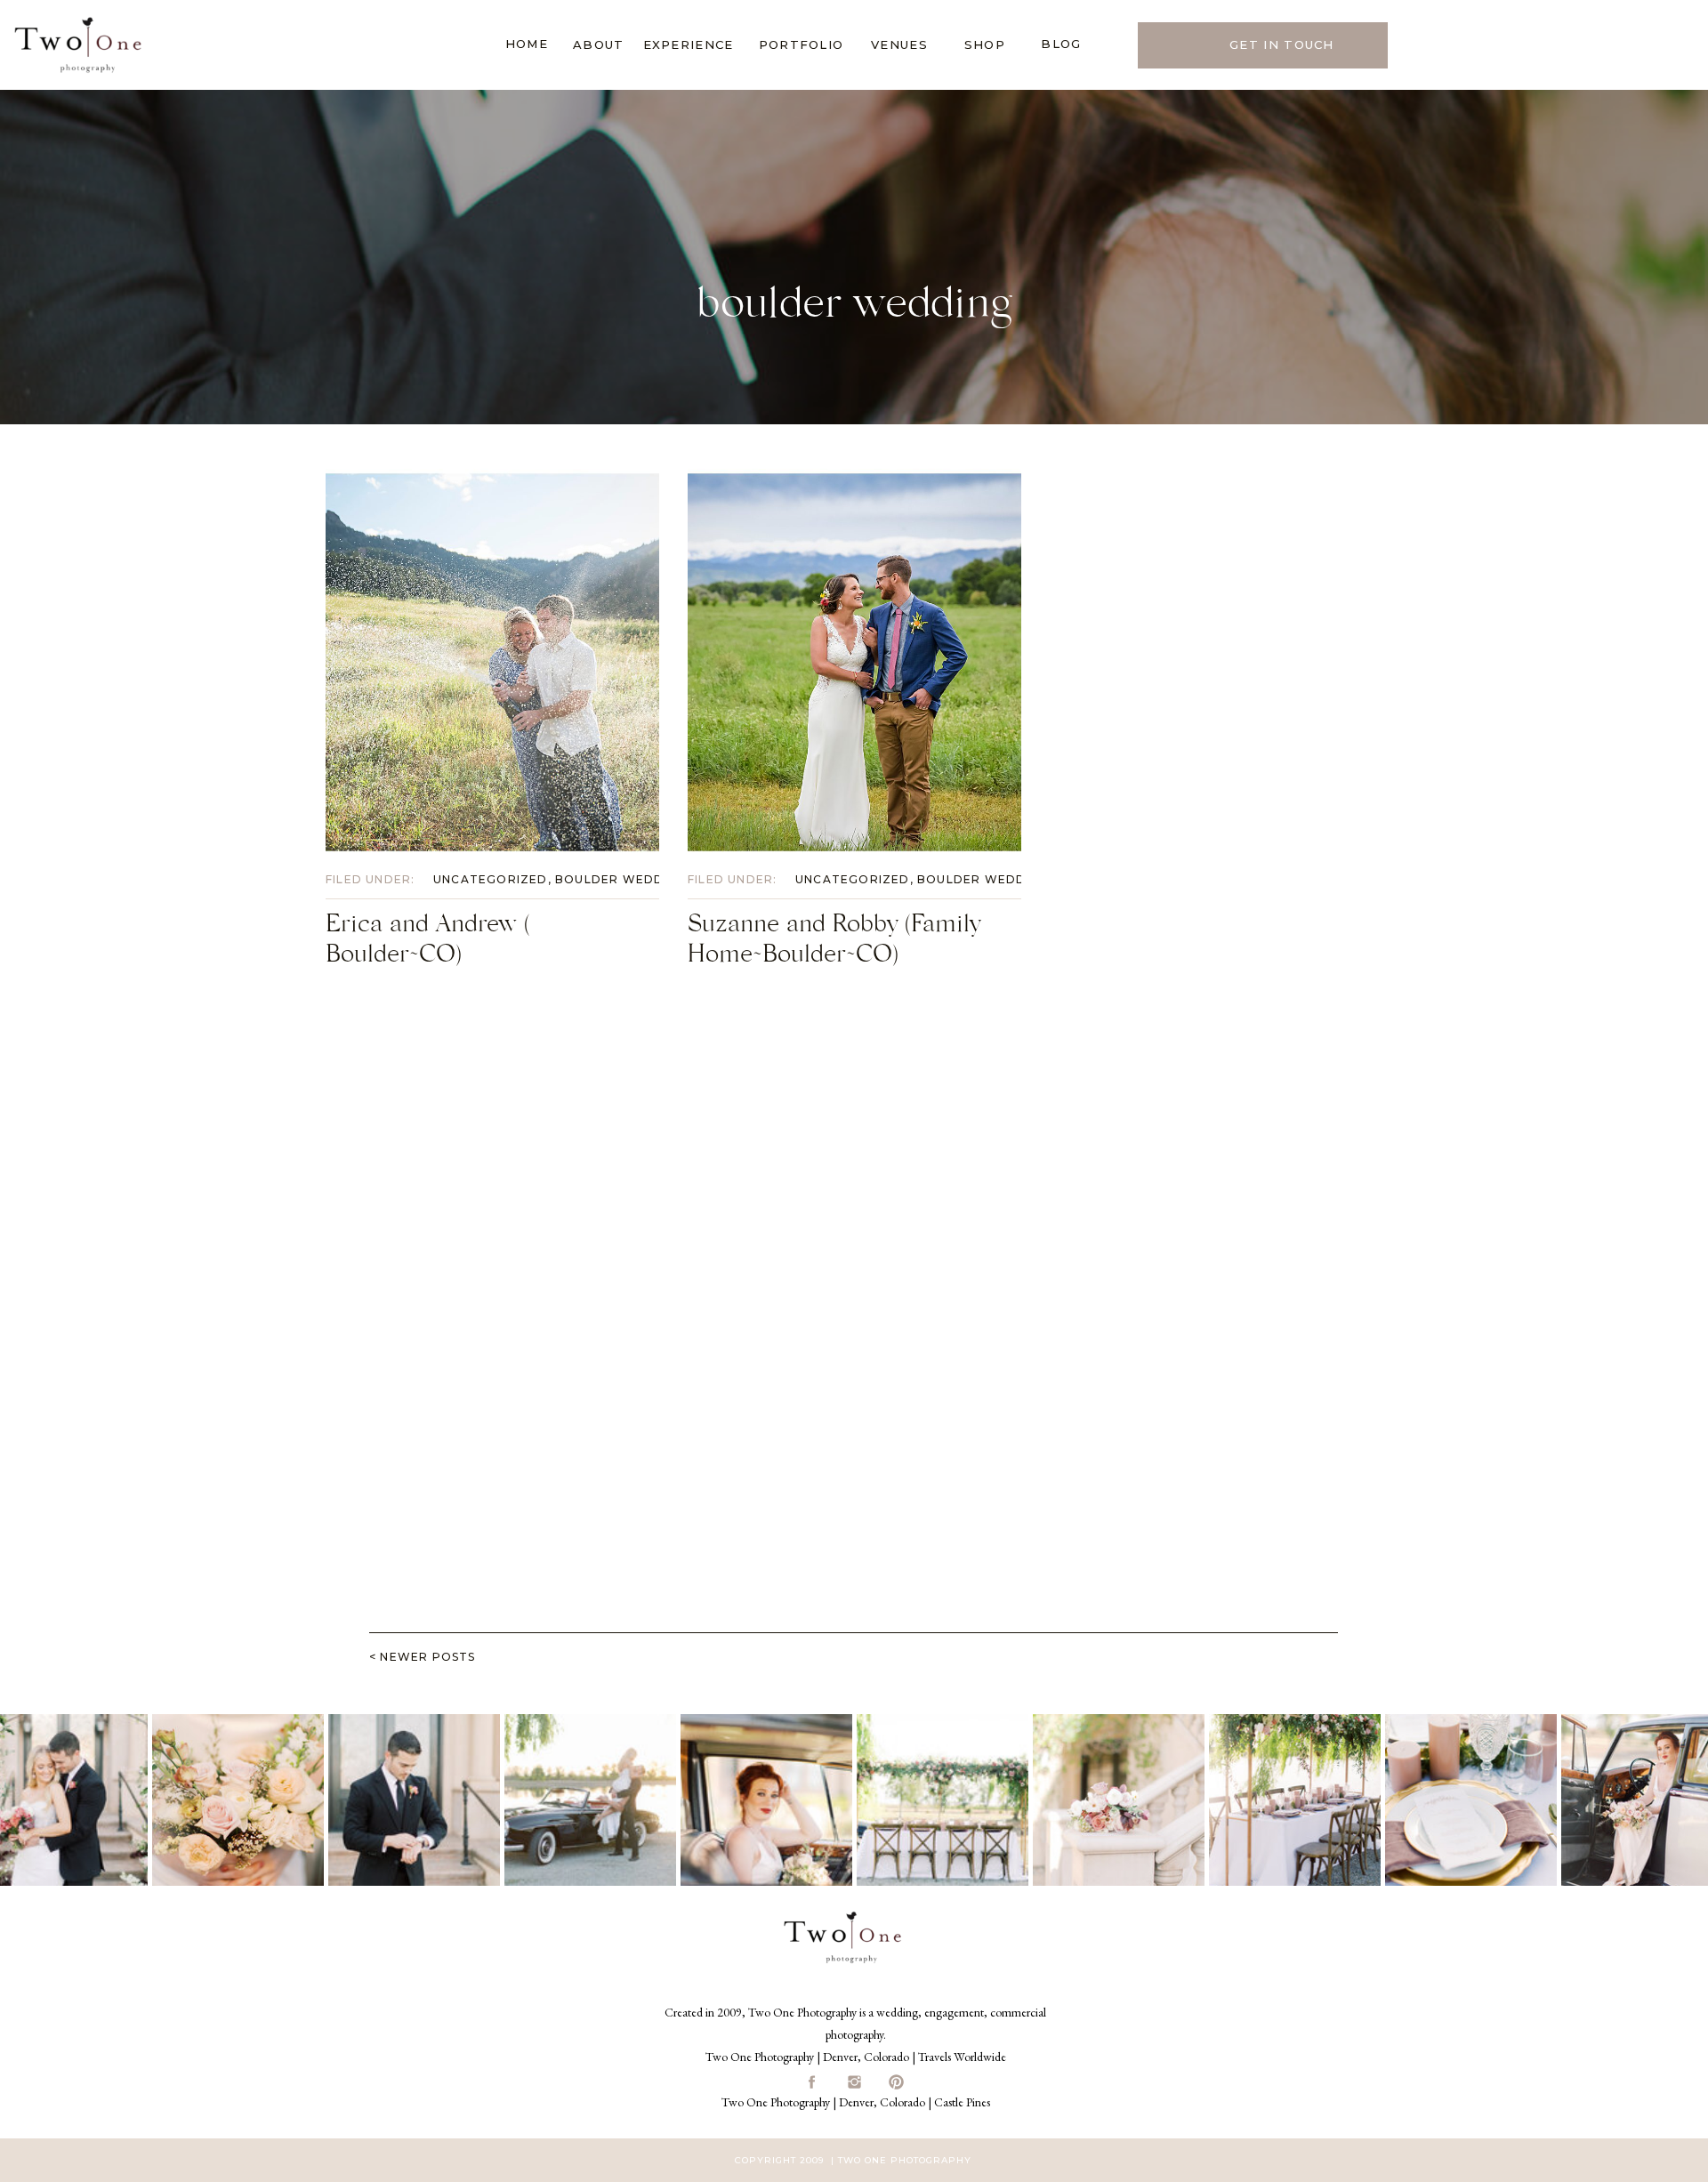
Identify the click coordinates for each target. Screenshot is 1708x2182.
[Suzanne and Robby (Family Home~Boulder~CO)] (854, 662)
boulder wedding (621, 879)
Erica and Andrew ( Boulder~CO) (428, 943)
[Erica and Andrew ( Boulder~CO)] (492, 662)
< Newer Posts (423, 1657)
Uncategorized (491, 879)
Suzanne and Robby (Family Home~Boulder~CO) (834, 943)
